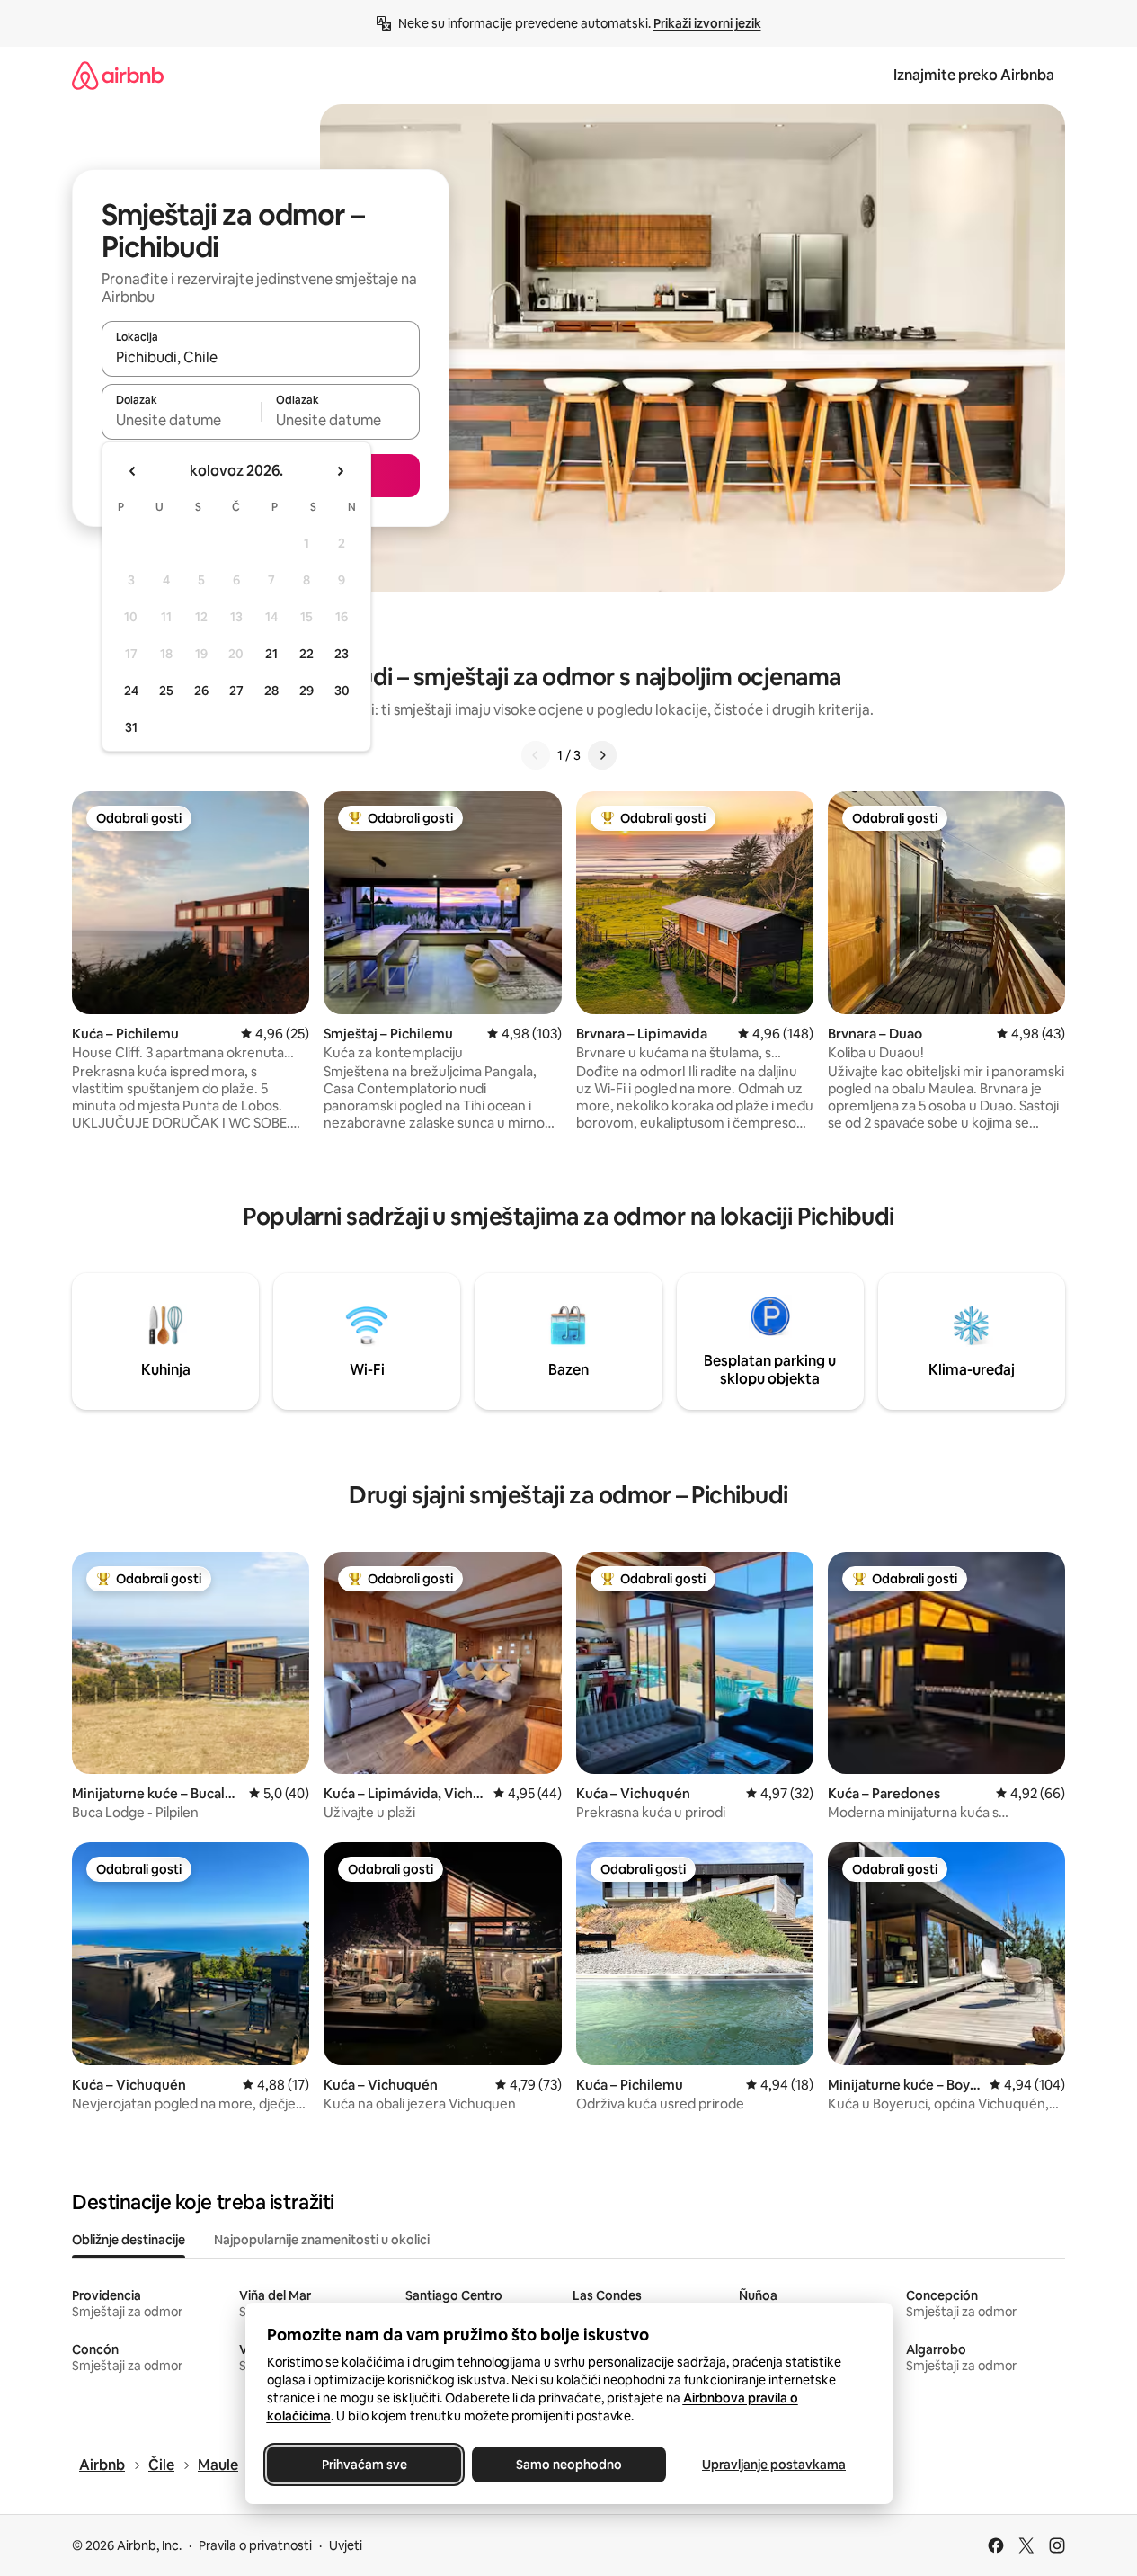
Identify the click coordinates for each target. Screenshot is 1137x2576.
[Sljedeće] (602, 755)
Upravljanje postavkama (774, 2465)
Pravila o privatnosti (255, 2545)
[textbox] (181, 420)
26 (201, 691)
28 (271, 691)
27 (236, 691)
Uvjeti (346, 2545)
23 (342, 654)
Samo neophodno (569, 2465)
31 (131, 727)
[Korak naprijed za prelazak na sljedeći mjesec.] (340, 471)
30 (342, 691)
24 (131, 691)
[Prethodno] (536, 755)
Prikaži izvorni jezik (707, 23)
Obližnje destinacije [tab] (129, 2240)
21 (271, 654)
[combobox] (261, 357)
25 (166, 691)
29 (306, 691)
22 (306, 654)
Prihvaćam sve (364, 2465)
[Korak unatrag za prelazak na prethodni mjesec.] (133, 471)
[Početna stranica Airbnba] (118, 75)
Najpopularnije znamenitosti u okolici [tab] (322, 2240)
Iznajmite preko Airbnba (974, 75)
